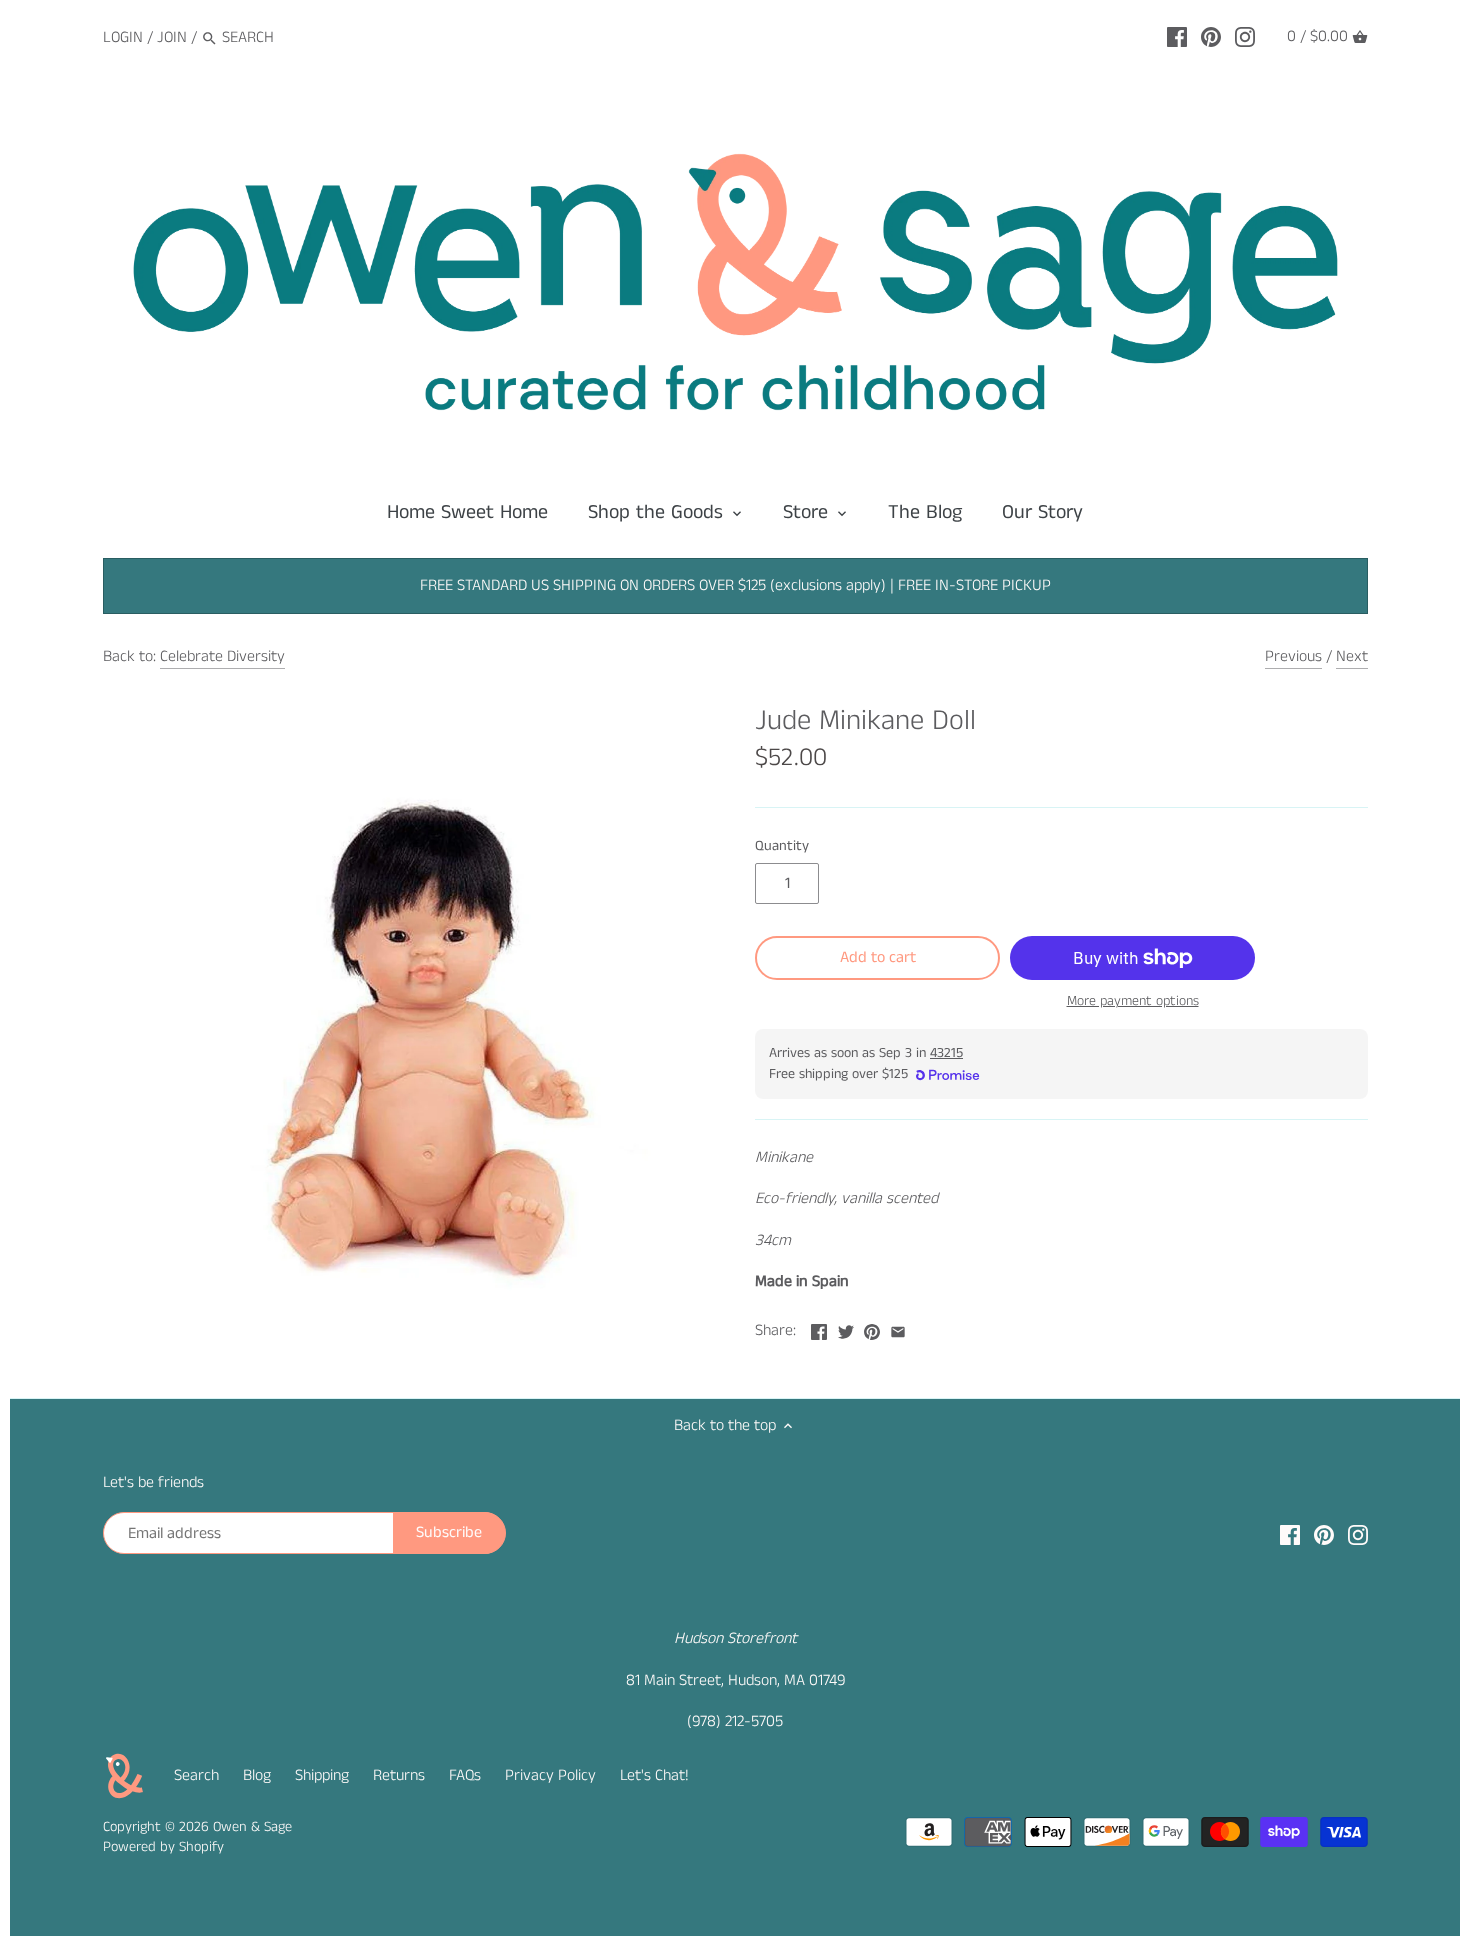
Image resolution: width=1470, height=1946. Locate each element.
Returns (399, 1775)
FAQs (465, 1775)
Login (123, 37)
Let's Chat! (654, 1775)
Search (196, 1775)
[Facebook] (1177, 37)
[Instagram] (1245, 37)
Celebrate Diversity (222, 656)
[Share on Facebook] (819, 1328)
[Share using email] (898, 1328)
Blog (257, 1775)
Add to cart (878, 957)
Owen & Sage (252, 1827)
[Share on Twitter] (846, 1328)
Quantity (782, 846)
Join (172, 37)
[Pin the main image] (872, 1328)
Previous (1293, 656)
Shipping (322, 1775)
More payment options (1133, 1001)
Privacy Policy (550, 1775)
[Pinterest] (1211, 37)
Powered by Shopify (163, 1847)
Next (1352, 656)
